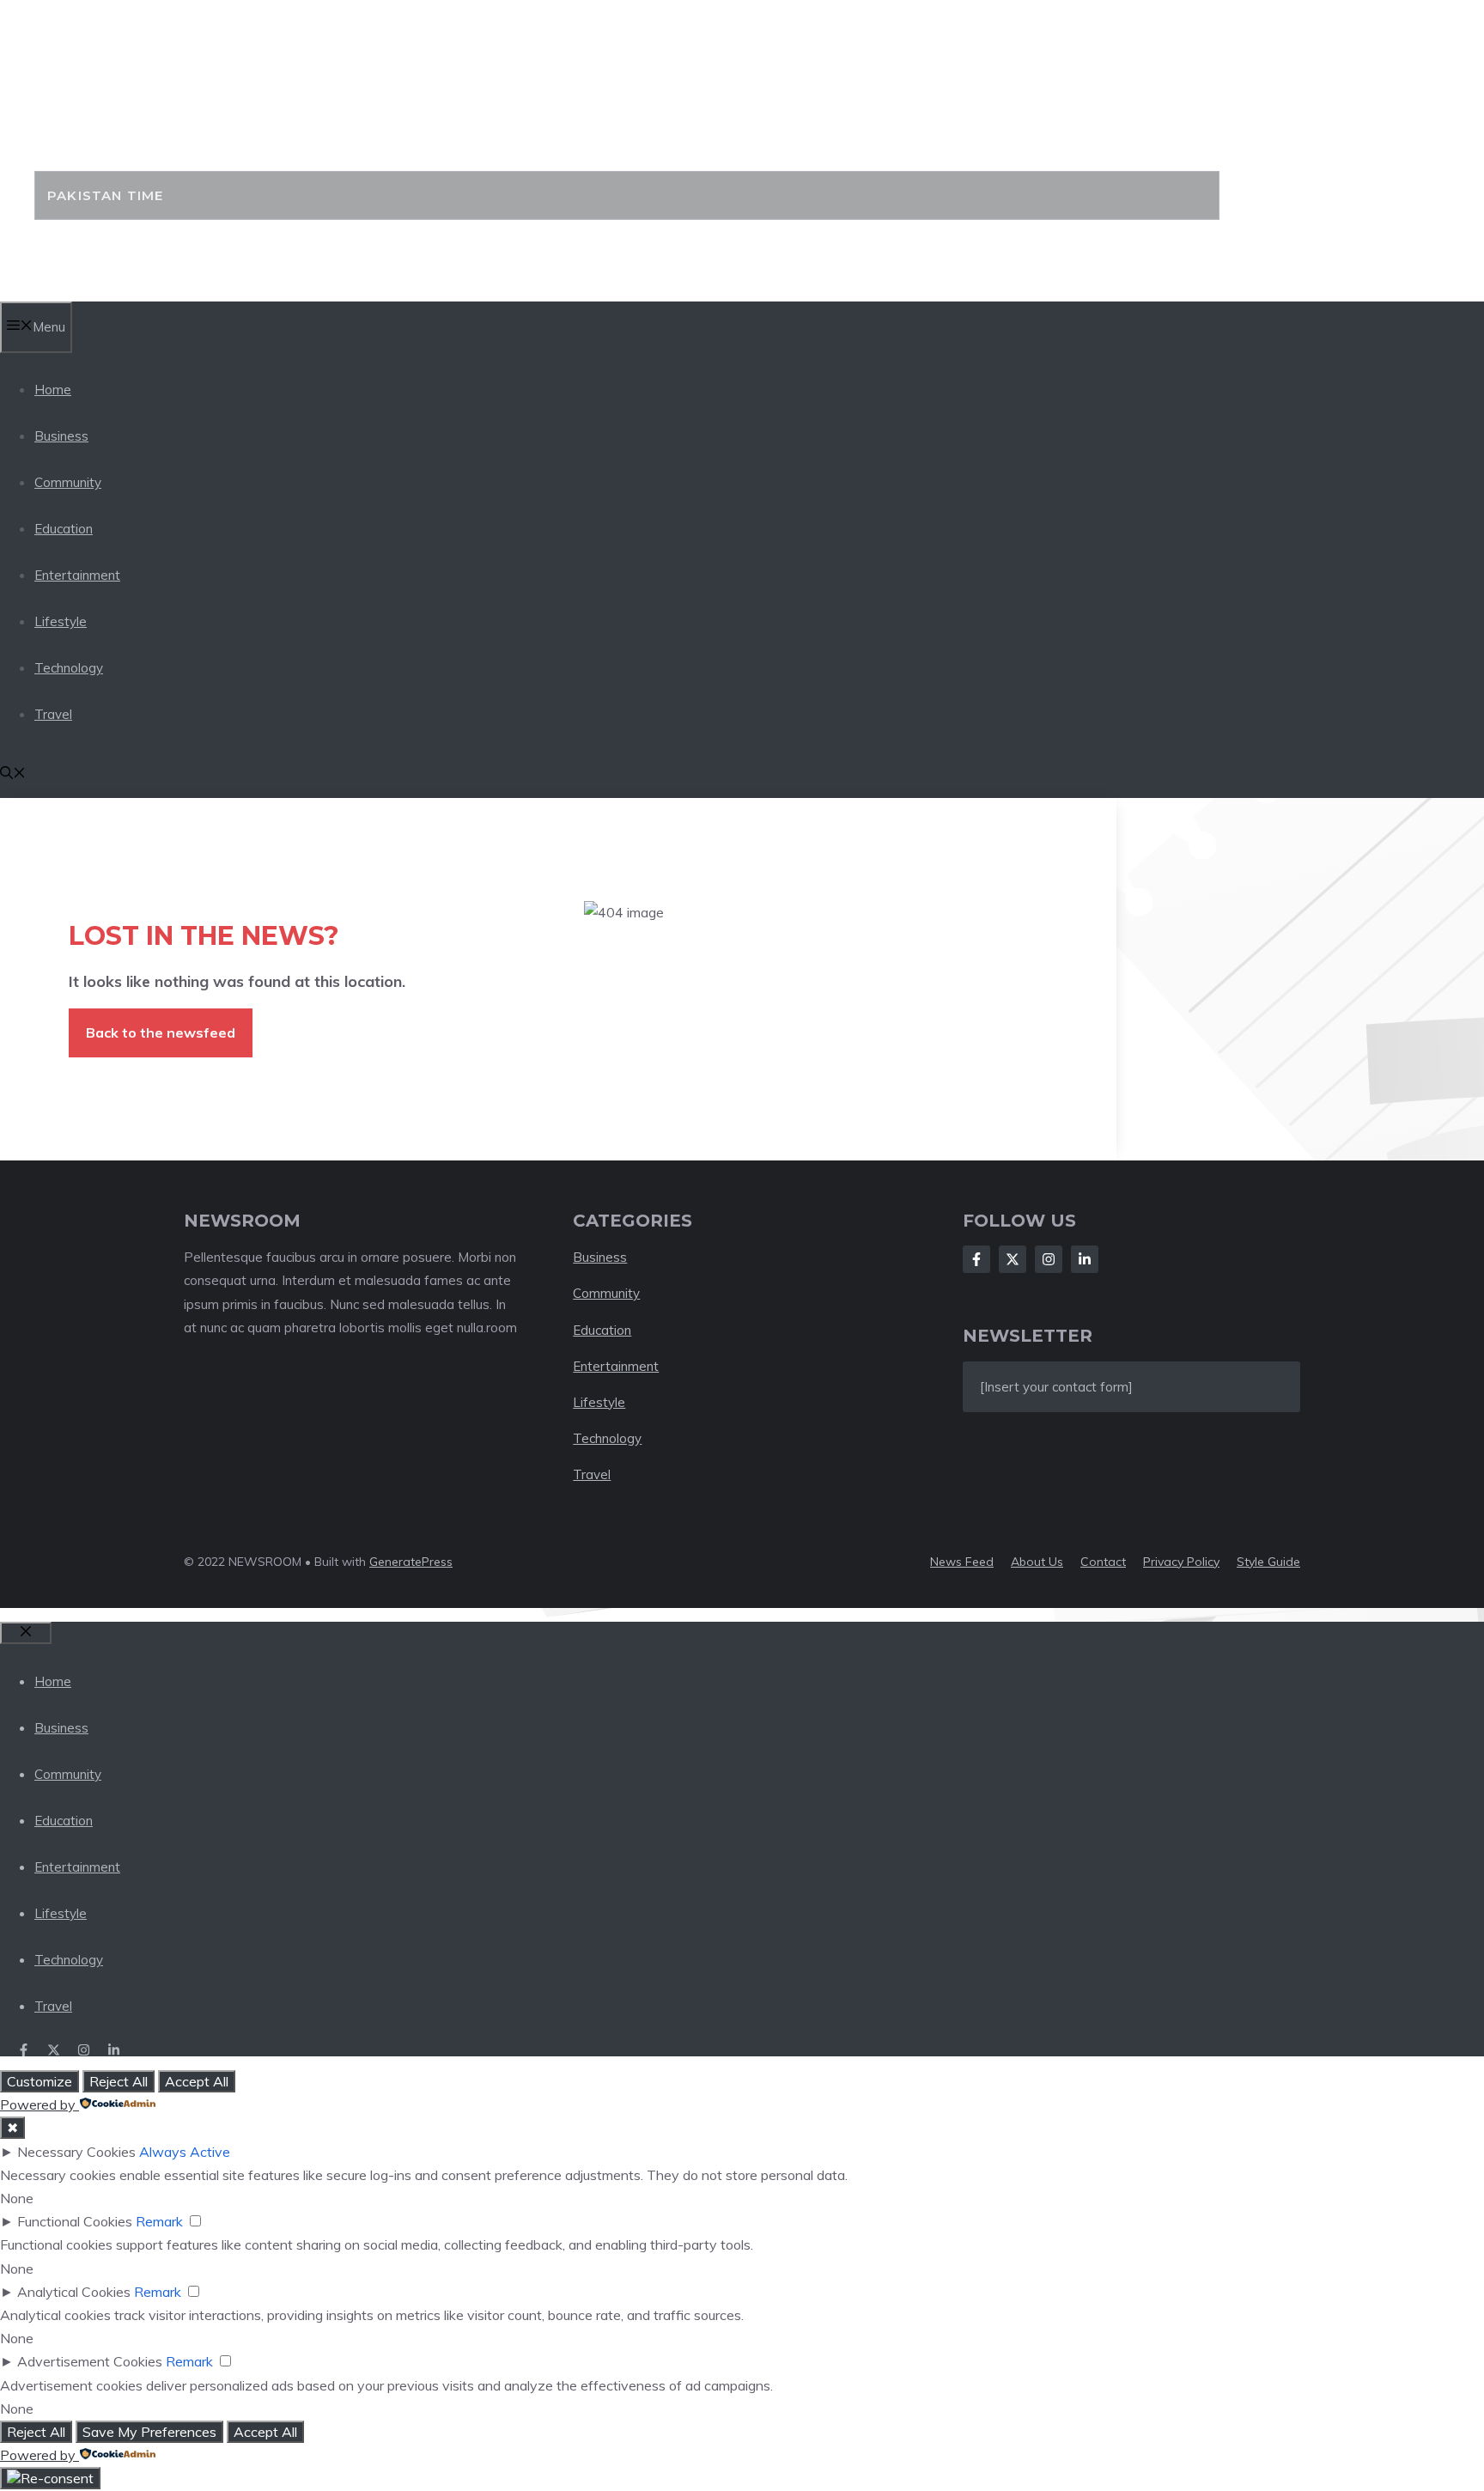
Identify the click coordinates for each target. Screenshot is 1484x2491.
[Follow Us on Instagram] (1049, 1259)
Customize (40, 2081)
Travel (53, 714)
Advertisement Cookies (90, 2361)
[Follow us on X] (54, 2050)
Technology (69, 668)
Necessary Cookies (76, 2152)
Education (64, 529)
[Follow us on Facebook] (24, 2050)
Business (61, 436)
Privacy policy (1181, 1562)
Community (68, 482)
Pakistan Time (186, 119)
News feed (962, 1562)
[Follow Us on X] (1013, 1259)
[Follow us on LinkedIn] (114, 2050)
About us (1037, 1562)
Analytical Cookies (74, 2292)
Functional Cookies (75, 2221)
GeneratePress (411, 1562)
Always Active (185, 2152)
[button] (13, 774)
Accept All (197, 2081)
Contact (1103, 1562)
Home (53, 390)
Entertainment (77, 575)
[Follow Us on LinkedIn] (1085, 1259)
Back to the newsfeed (161, 1032)
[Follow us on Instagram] (84, 2050)
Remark (159, 2221)
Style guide (1268, 1562)
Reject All (119, 2081)
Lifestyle (61, 621)
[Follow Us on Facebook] (976, 1259)
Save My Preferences (149, 2432)
